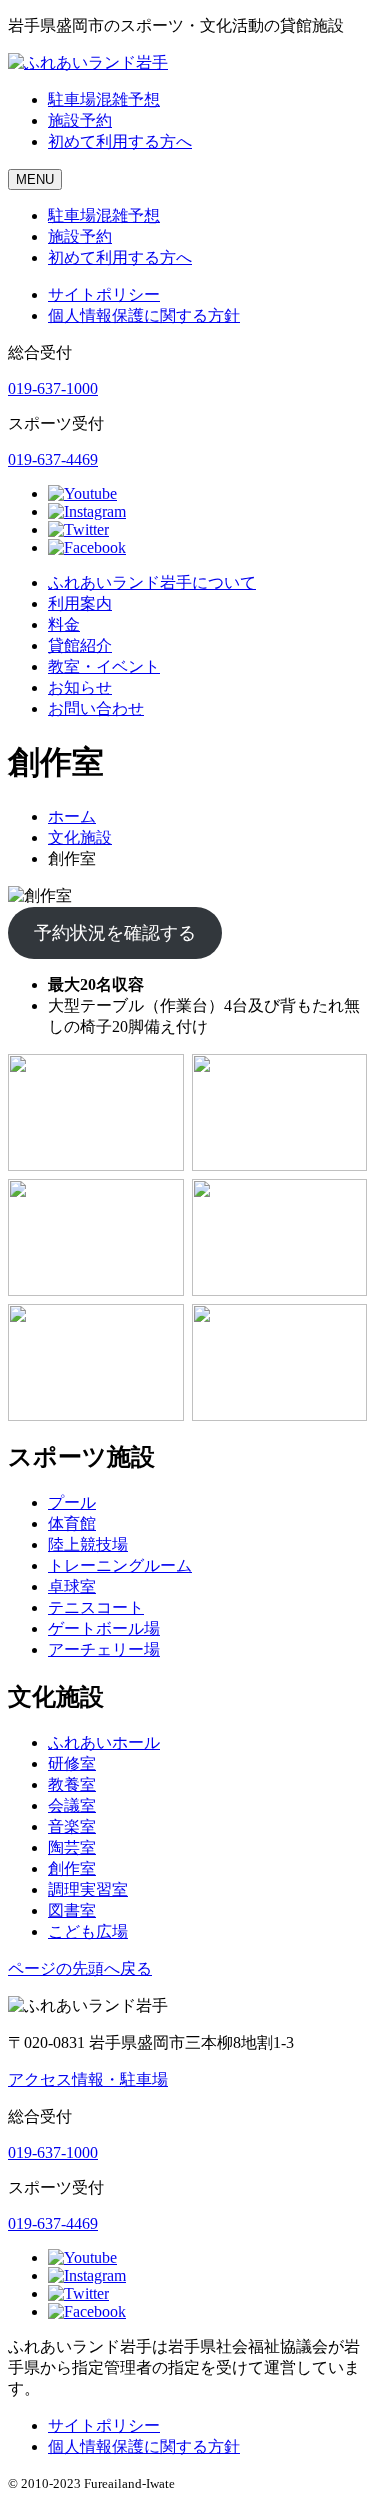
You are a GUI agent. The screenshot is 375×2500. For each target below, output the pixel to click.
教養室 (72, 1784)
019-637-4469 (53, 459)
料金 (64, 624)
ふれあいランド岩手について (152, 582)
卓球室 (72, 1586)
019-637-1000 (53, 388)
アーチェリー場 (104, 1649)
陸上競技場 (88, 1544)
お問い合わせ (96, 708)
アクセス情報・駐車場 (88, 2079)
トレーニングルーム (120, 1565)
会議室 (72, 1805)
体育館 (72, 1523)
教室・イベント (104, 666)
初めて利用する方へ (120, 141)
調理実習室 (88, 1889)
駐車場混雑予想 (104, 99)
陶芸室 (72, 1847)
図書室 (72, 1910)
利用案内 (80, 603)
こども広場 (88, 1931)
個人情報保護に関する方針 (144, 315)
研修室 (72, 1763)
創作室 (72, 1868)
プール (72, 1502)
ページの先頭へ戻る (80, 1968)
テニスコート (96, 1607)
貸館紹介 (80, 645)
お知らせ (80, 687)
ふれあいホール (104, 1742)
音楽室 (72, 1826)
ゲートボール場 (104, 1628)
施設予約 (80, 120)
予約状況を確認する (115, 933)
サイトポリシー (104, 294)
